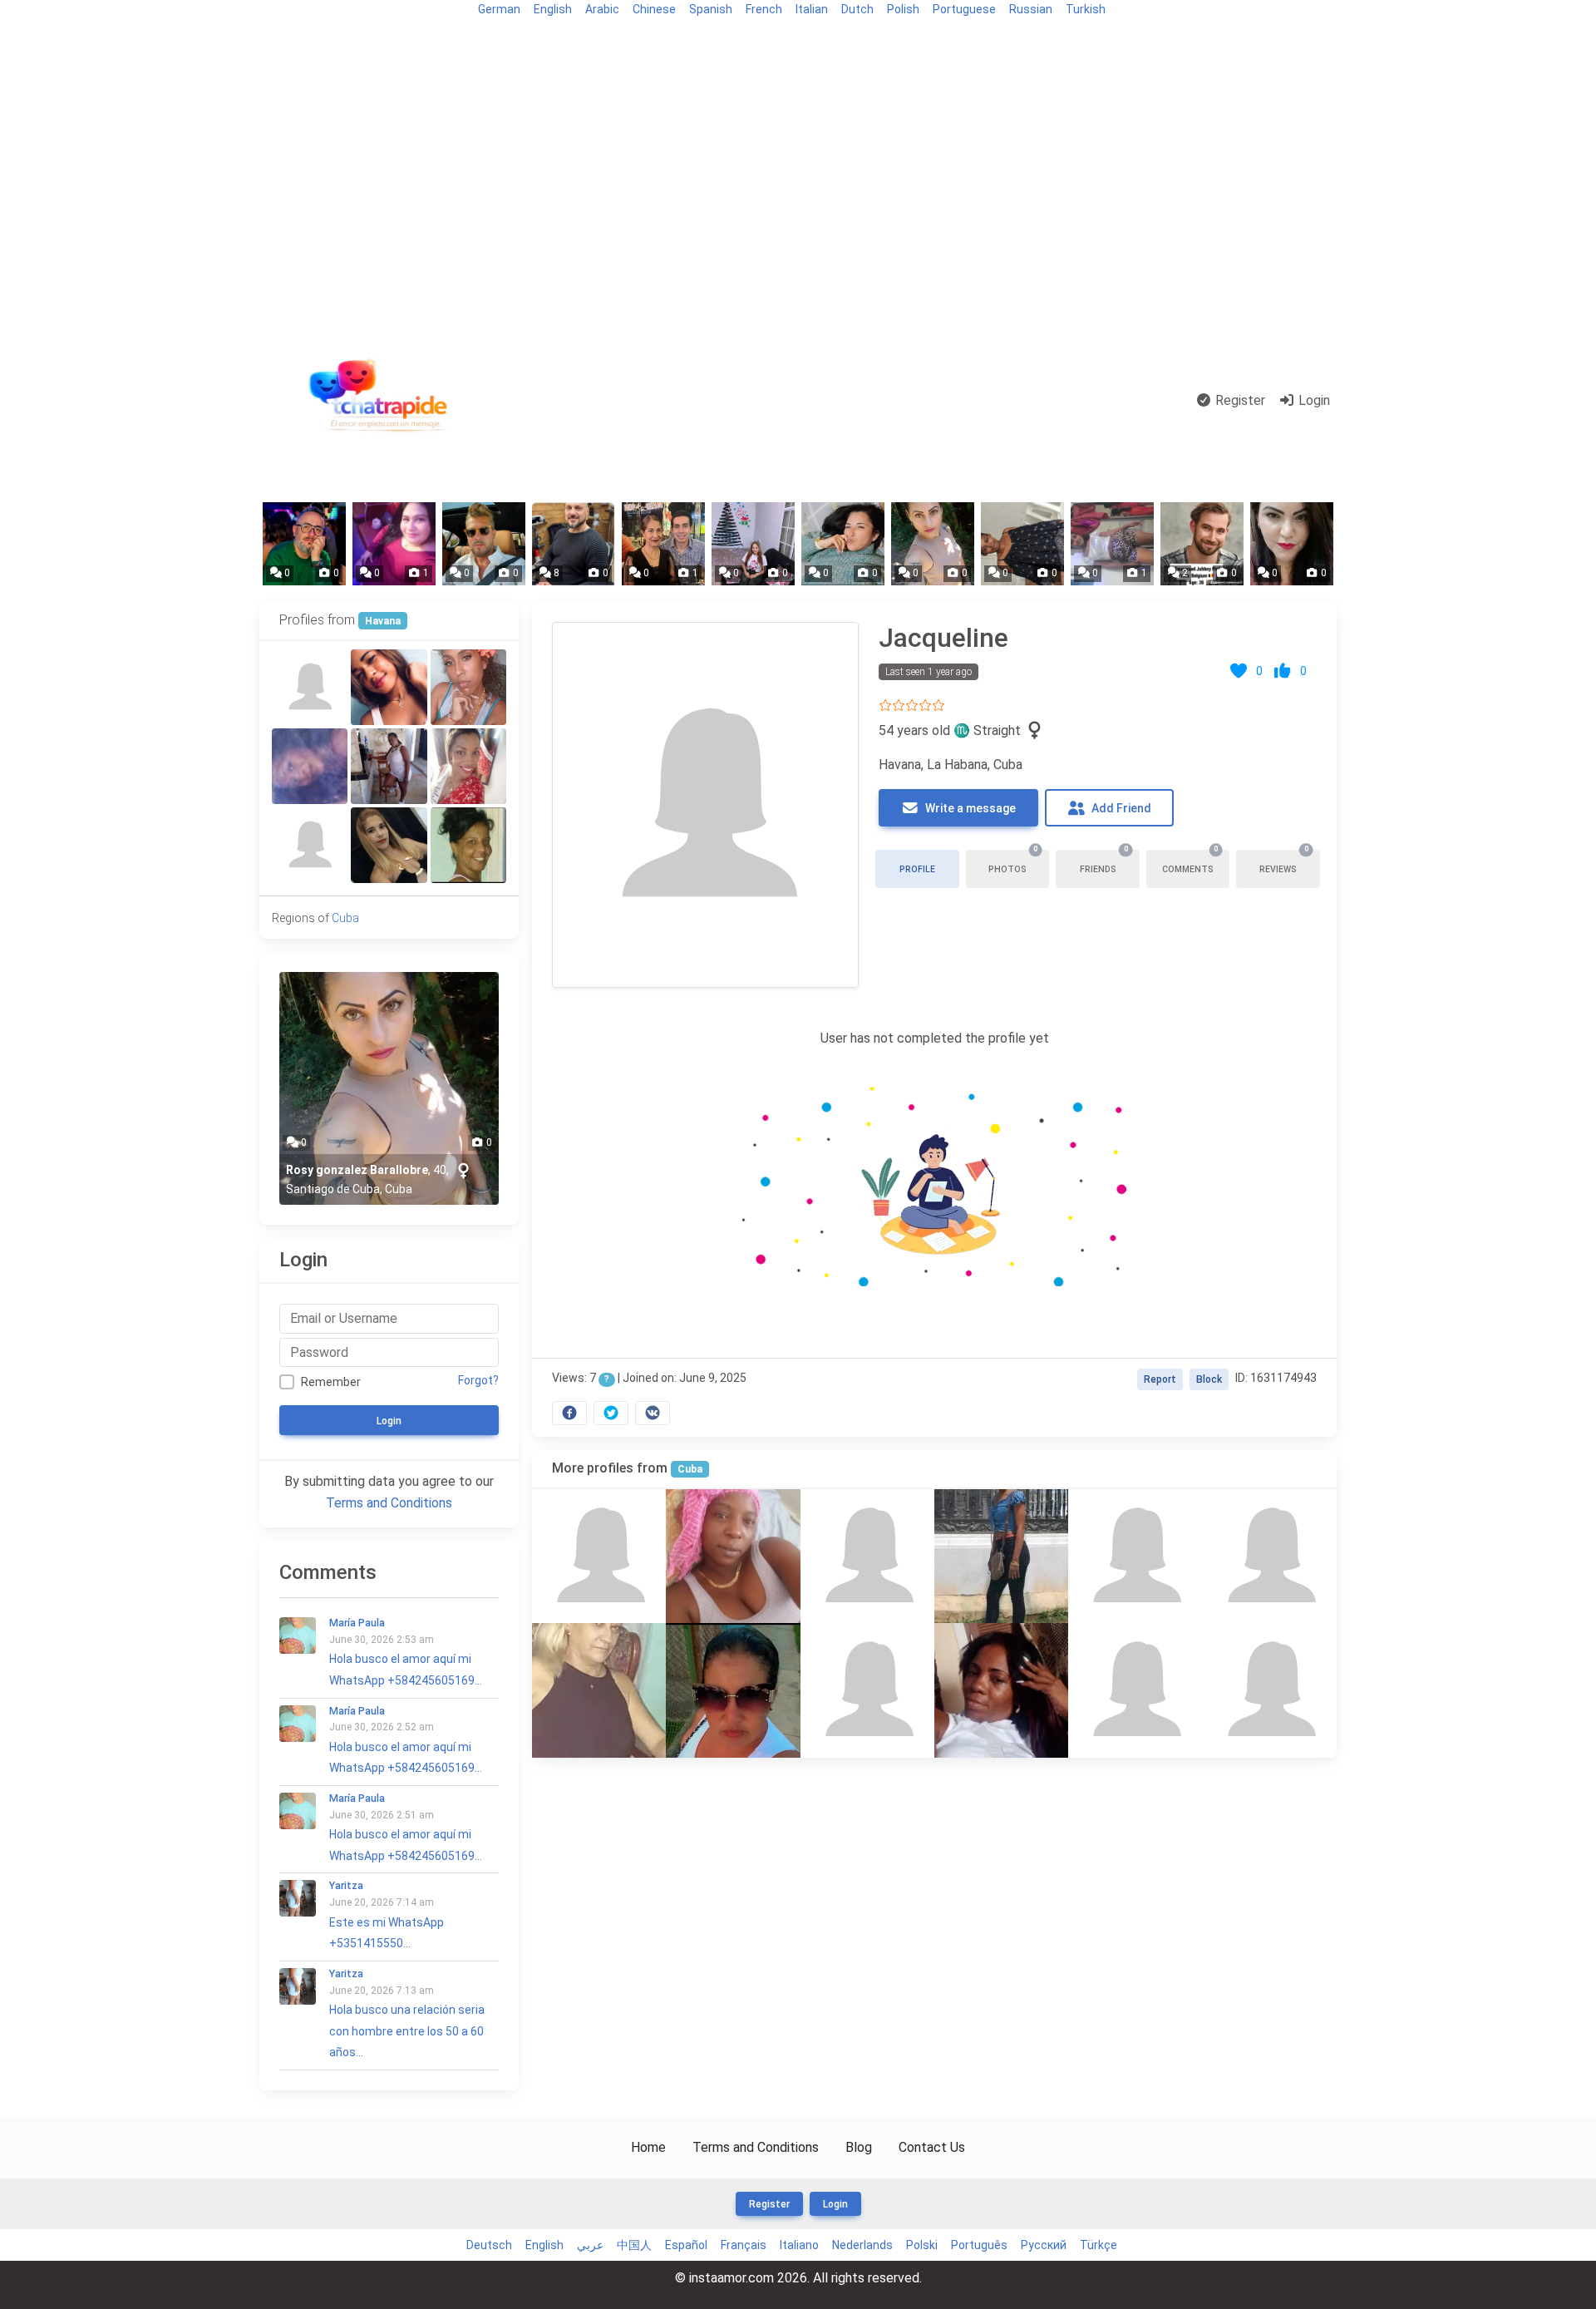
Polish (903, 9)
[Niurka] (599, 1556)
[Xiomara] (599, 1690)
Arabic (602, 9)
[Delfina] (1135, 1690)
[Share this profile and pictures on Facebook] (569, 1413)
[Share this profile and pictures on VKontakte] (653, 1413)
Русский (1044, 2245)
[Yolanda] (389, 766)
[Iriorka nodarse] (310, 766)
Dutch (857, 9)
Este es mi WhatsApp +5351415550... (387, 1915)
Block (1209, 1379)
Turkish (1086, 9)
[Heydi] (1270, 1690)
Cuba (690, 1469)
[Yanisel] (867, 1690)
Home (648, 2147)
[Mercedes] (389, 845)
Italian (812, 9)
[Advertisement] (798, 185)
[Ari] (468, 845)
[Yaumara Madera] (733, 1556)
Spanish (711, 9)
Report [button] (1160, 1379)
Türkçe (1098, 2245)
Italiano (799, 2245)
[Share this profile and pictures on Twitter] (611, 1413)
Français (744, 2245)
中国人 (634, 2245)
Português (979, 2245)
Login (1313, 400)
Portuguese (964, 9)
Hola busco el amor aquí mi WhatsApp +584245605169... (406, 1652)
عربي (590, 2245)
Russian (1031, 9)
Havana (383, 621)
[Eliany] (1001, 1556)
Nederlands (862, 2245)
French (764, 9)
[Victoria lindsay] (867, 1556)
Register (1239, 400)
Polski (922, 2245)
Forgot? (478, 1380)
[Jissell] (468, 687)
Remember (331, 1382)
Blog (279, 39)
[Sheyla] (1135, 1556)
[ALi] (310, 845)
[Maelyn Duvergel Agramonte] (1001, 1690)
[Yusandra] (389, 687)
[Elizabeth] (310, 687)
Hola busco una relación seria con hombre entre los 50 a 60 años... (407, 2013)
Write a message (969, 808)
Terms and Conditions (389, 1503)
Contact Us (932, 2147)
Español (686, 2245)
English (553, 9)
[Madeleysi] (733, 1690)
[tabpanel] (934, 1019)
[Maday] (468, 766)
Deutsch (489, 2245)
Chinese (654, 9)
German (499, 9)
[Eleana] (1270, 1556)
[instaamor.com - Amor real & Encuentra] (382, 401)
